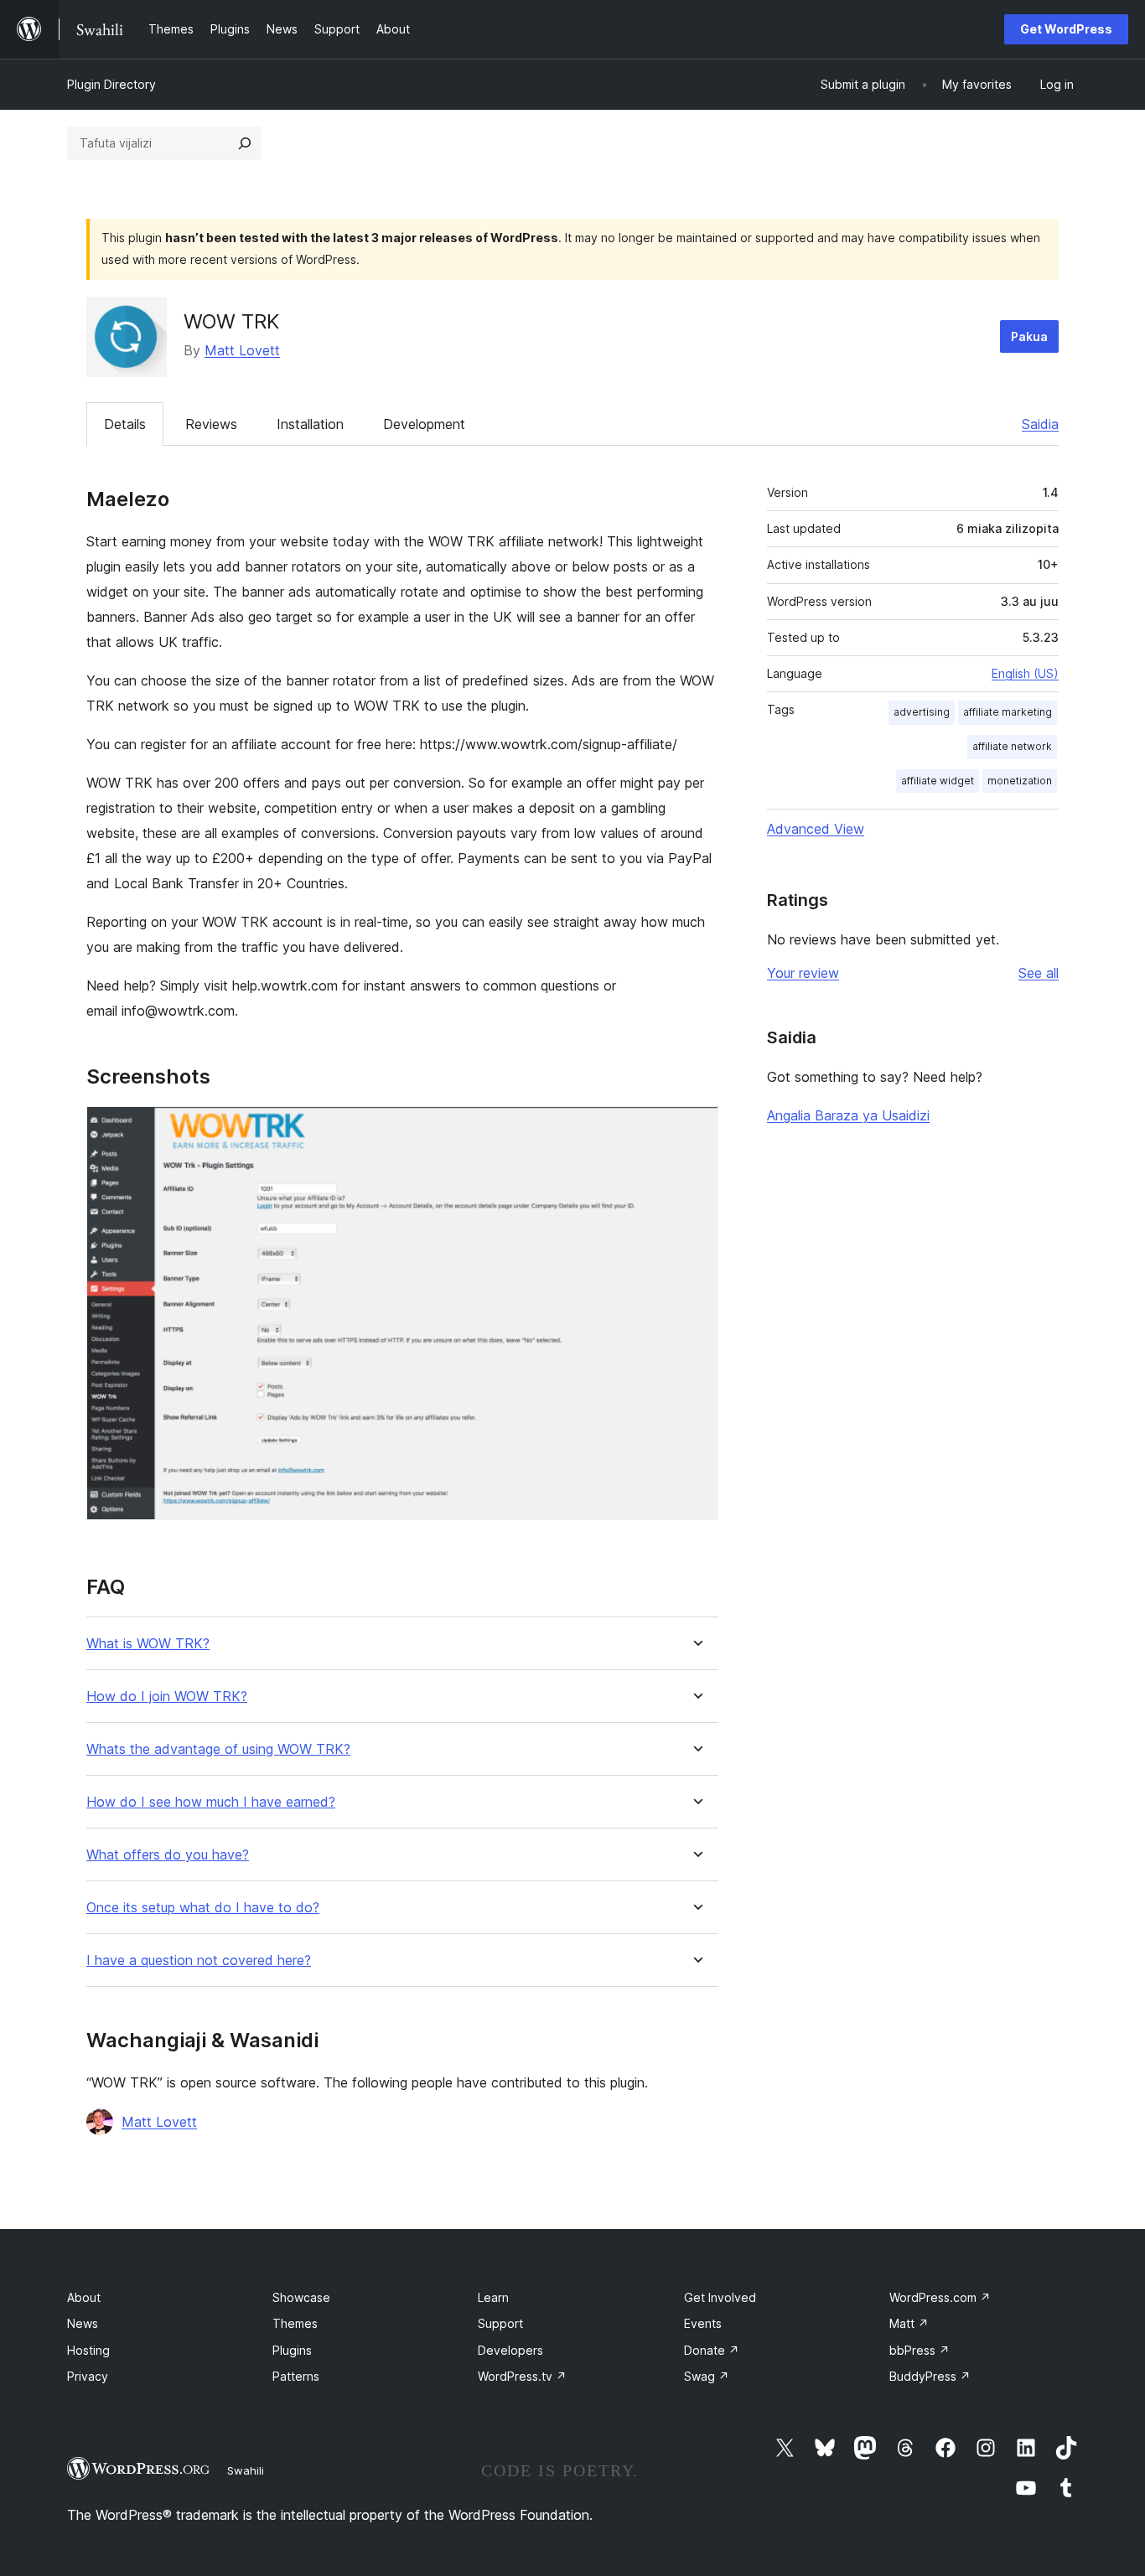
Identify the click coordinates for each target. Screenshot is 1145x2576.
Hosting (88, 2350)
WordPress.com (940, 2297)
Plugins (292, 2350)
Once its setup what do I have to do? (203, 1908)
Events (703, 2323)
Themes (295, 2323)
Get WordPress (1066, 29)
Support (500, 2323)
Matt (909, 2323)
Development (424, 424)
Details (125, 424)
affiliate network (1012, 746)
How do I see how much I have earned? (211, 1802)
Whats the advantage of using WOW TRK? (218, 1749)
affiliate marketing (1008, 712)
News (83, 2323)
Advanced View (816, 829)
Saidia (1040, 424)
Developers (510, 2350)
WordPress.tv (522, 2376)
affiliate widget (938, 781)
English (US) (1025, 673)
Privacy (88, 2376)
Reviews (211, 424)
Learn (493, 2297)
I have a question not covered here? (199, 1960)
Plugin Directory (111, 84)
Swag (707, 2376)
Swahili (246, 2470)
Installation (310, 424)
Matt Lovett (242, 350)
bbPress (920, 2350)
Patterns (296, 2376)
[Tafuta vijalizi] (245, 143)
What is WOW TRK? (148, 1644)
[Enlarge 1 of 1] (696, 1129)
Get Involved (720, 2297)
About (84, 2297)
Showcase (301, 2297)
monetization (1020, 781)
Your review (803, 973)
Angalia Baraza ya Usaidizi (848, 1115)
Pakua (1029, 336)
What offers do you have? (168, 1855)
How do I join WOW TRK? (167, 1697)
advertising (922, 712)
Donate (712, 2350)
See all (1039, 973)
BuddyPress (930, 2376)
